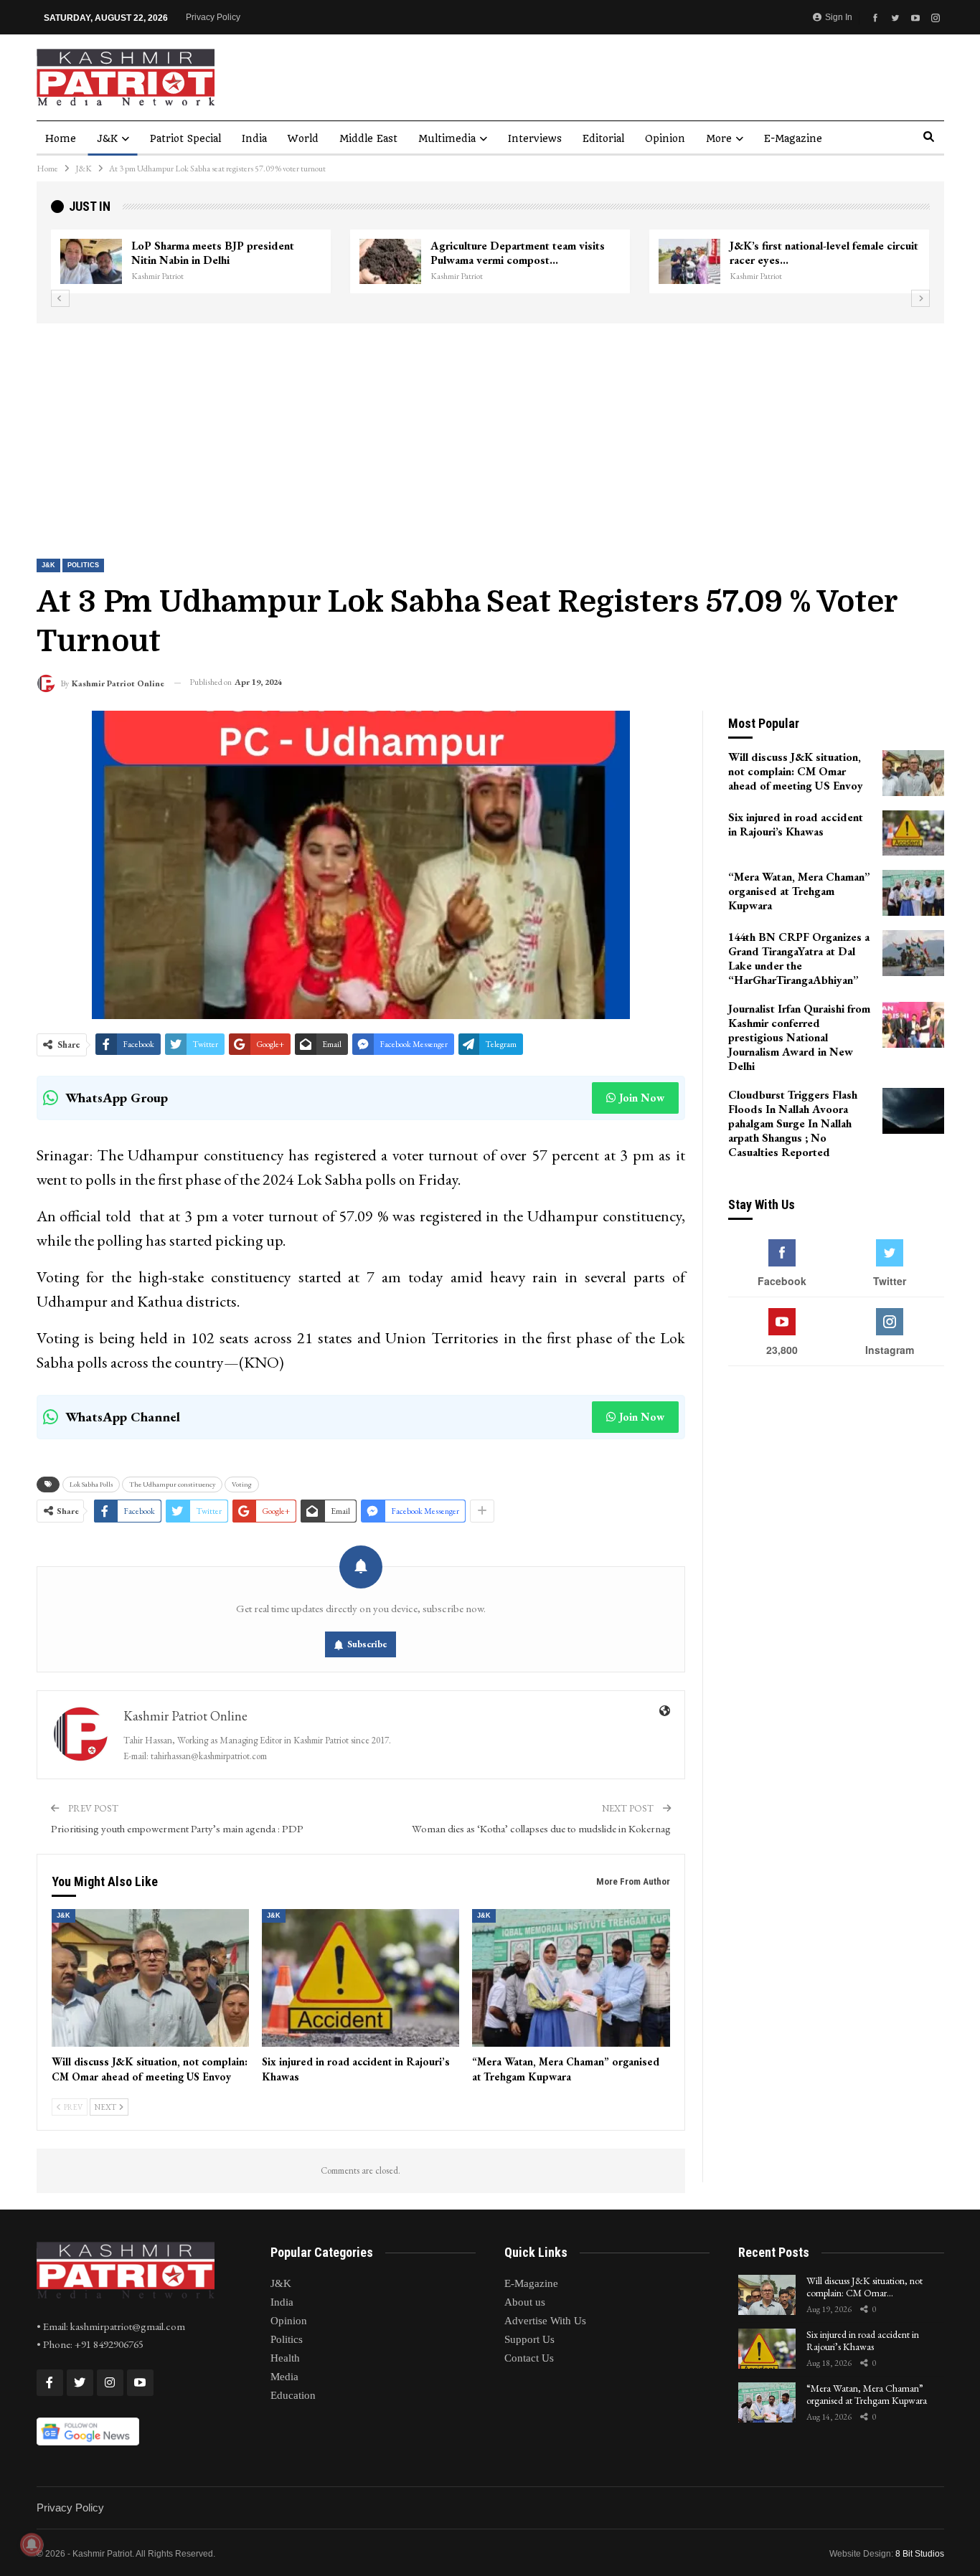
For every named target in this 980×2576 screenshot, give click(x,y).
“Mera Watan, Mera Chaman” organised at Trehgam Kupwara (867, 2394)
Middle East (368, 138)
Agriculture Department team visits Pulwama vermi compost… (341, 253)
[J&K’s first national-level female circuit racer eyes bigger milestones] (513, 262)
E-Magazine (793, 138)
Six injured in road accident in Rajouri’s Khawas (863, 2340)
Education (293, 2395)
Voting (242, 1484)
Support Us (529, 2339)
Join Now (642, 1098)
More (719, 138)
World (303, 138)
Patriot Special (185, 138)
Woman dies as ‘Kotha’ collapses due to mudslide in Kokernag (541, 1828)
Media (284, 2377)
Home (61, 138)
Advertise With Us (545, 2321)
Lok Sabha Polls (91, 1484)
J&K (107, 138)
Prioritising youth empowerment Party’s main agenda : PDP (177, 1828)
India (254, 138)
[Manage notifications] (32, 2544)
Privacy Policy (213, 17)
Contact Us (529, 2358)
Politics (83, 565)
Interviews (535, 138)
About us (525, 2302)
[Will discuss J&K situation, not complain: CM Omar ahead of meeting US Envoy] (150, 1978)
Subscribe (367, 1644)
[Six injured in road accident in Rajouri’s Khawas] (361, 1978)
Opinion (665, 138)
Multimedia (447, 138)
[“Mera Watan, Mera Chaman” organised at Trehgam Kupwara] (571, 1978)
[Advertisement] (490, 431)
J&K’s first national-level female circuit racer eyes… (647, 253)
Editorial (603, 138)
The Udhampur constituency (172, 1484)
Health (285, 2358)
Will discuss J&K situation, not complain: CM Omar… (864, 2287)
